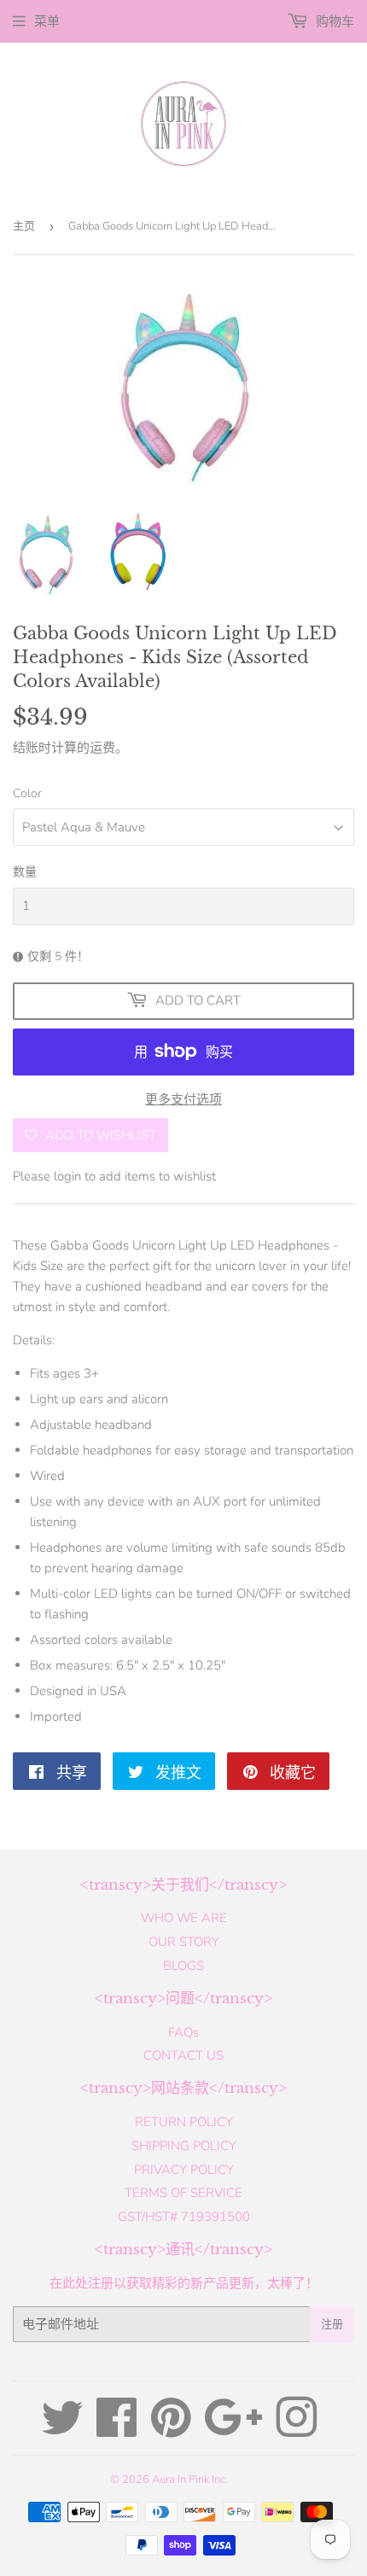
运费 (102, 748)
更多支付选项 (183, 1099)
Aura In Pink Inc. (190, 2480)
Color (27, 793)
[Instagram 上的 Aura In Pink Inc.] (296, 2430)
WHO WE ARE (184, 1918)
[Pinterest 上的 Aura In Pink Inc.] (171, 2430)
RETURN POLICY (184, 2122)
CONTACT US (183, 2055)
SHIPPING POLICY (184, 2146)
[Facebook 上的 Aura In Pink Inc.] (117, 2430)
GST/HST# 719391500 (184, 2217)
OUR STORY (184, 1942)
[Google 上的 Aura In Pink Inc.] (233, 2430)
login (67, 1176)
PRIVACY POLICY (184, 2170)
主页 (24, 226)
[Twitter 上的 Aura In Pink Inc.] (62, 2430)
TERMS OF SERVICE (183, 2193)
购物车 (333, 21)
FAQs (183, 2032)
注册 (332, 2324)
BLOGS (183, 1966)
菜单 (47, 21)
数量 (25, 872)
